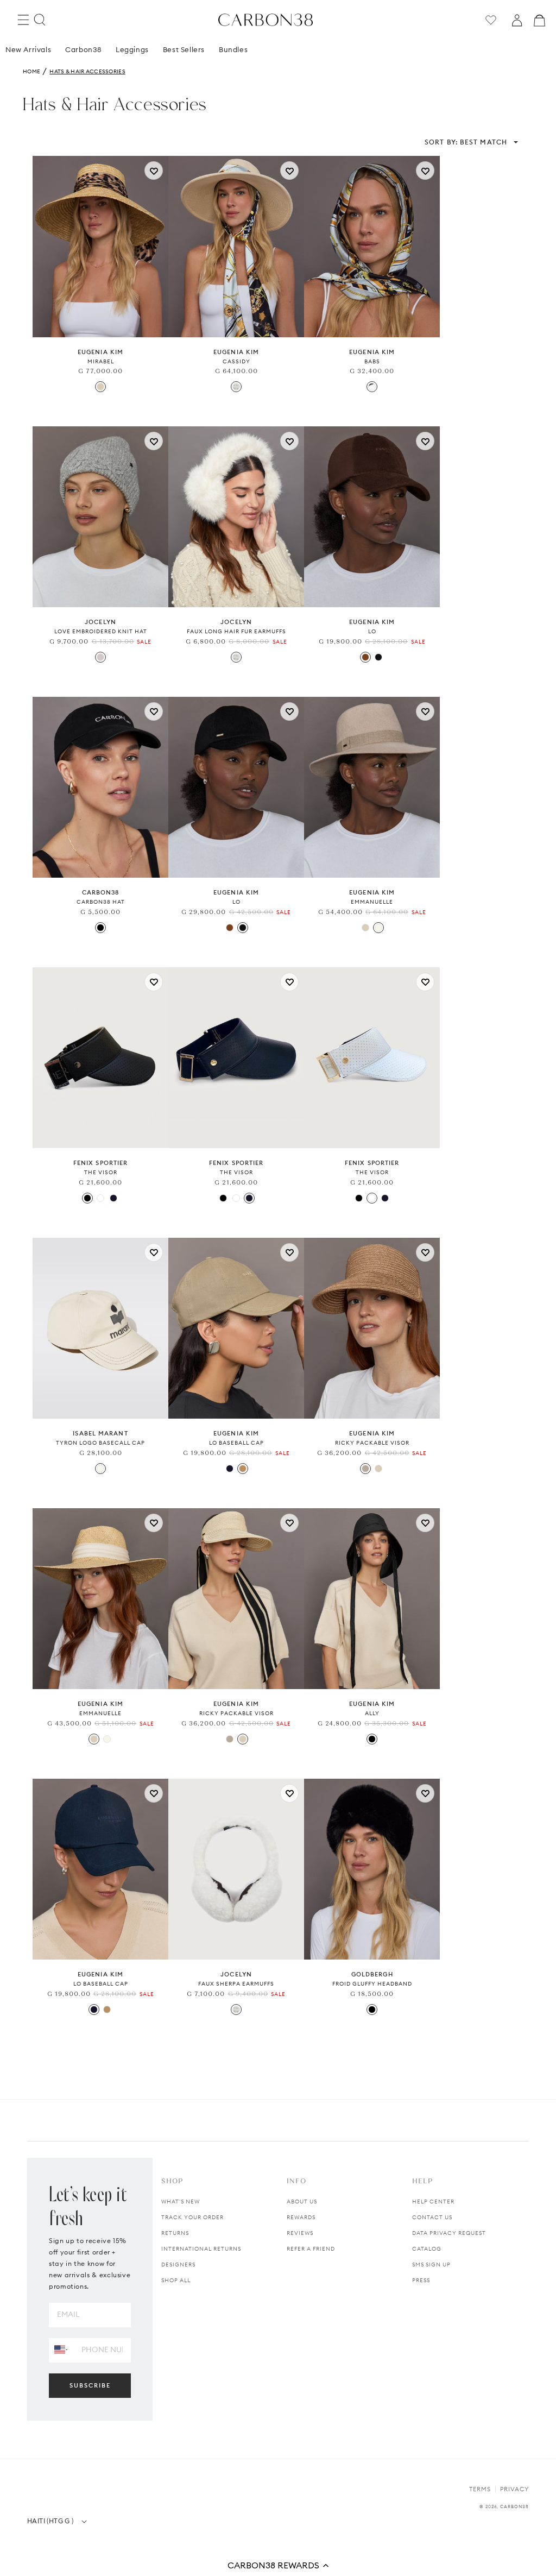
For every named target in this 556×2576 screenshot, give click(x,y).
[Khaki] (243, 1469)
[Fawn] (365, 1469)
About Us (302, 2202)
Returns (175, 2233)
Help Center (433, 2202)
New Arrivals (28, 49)
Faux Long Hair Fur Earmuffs (236, 631)
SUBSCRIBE (90, 2385)
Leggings (132, 49)
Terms (480, 2489)
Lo (372, 631)
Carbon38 (83, 49)
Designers (178, 2265)
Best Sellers (184, 49)
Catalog (427, 2249)
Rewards (301, 2217)
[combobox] (61, 2350)
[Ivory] (236, 387)
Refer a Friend (311, 2249)
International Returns (201, 2249)
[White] (100, 1198)
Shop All (176, 2280)
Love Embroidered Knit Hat (101, 631)
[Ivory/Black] (372, 387)
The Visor (101, 1172)
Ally (372, 1713)
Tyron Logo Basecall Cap (100, 1443)
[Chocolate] (365, 657)
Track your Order (192, 2217)
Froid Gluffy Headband (372, 1984)
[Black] (87, 1198)
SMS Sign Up (431, 2265)
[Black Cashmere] (378, 657)
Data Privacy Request (449, 2233)
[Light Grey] (100, 657)
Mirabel (101, 361)
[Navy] (113, 1198)
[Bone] (378, 928)
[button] (278, 2565)
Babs (372, 361)
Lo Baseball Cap (236, 1443)
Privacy (514, 2489)
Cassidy (236, 361)
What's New (181, 2202)
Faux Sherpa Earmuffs (236, 1984)
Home (31, 71)
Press (421, 2280)
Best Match (466, 142)
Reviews (300, 2233)
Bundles (233, 49)
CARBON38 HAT (101, 902)
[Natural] (100, 387)
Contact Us (432, 2217)
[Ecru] (100, 1469)
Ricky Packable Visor (372, 1443)
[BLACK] (100, 928)
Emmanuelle (372, 902)
